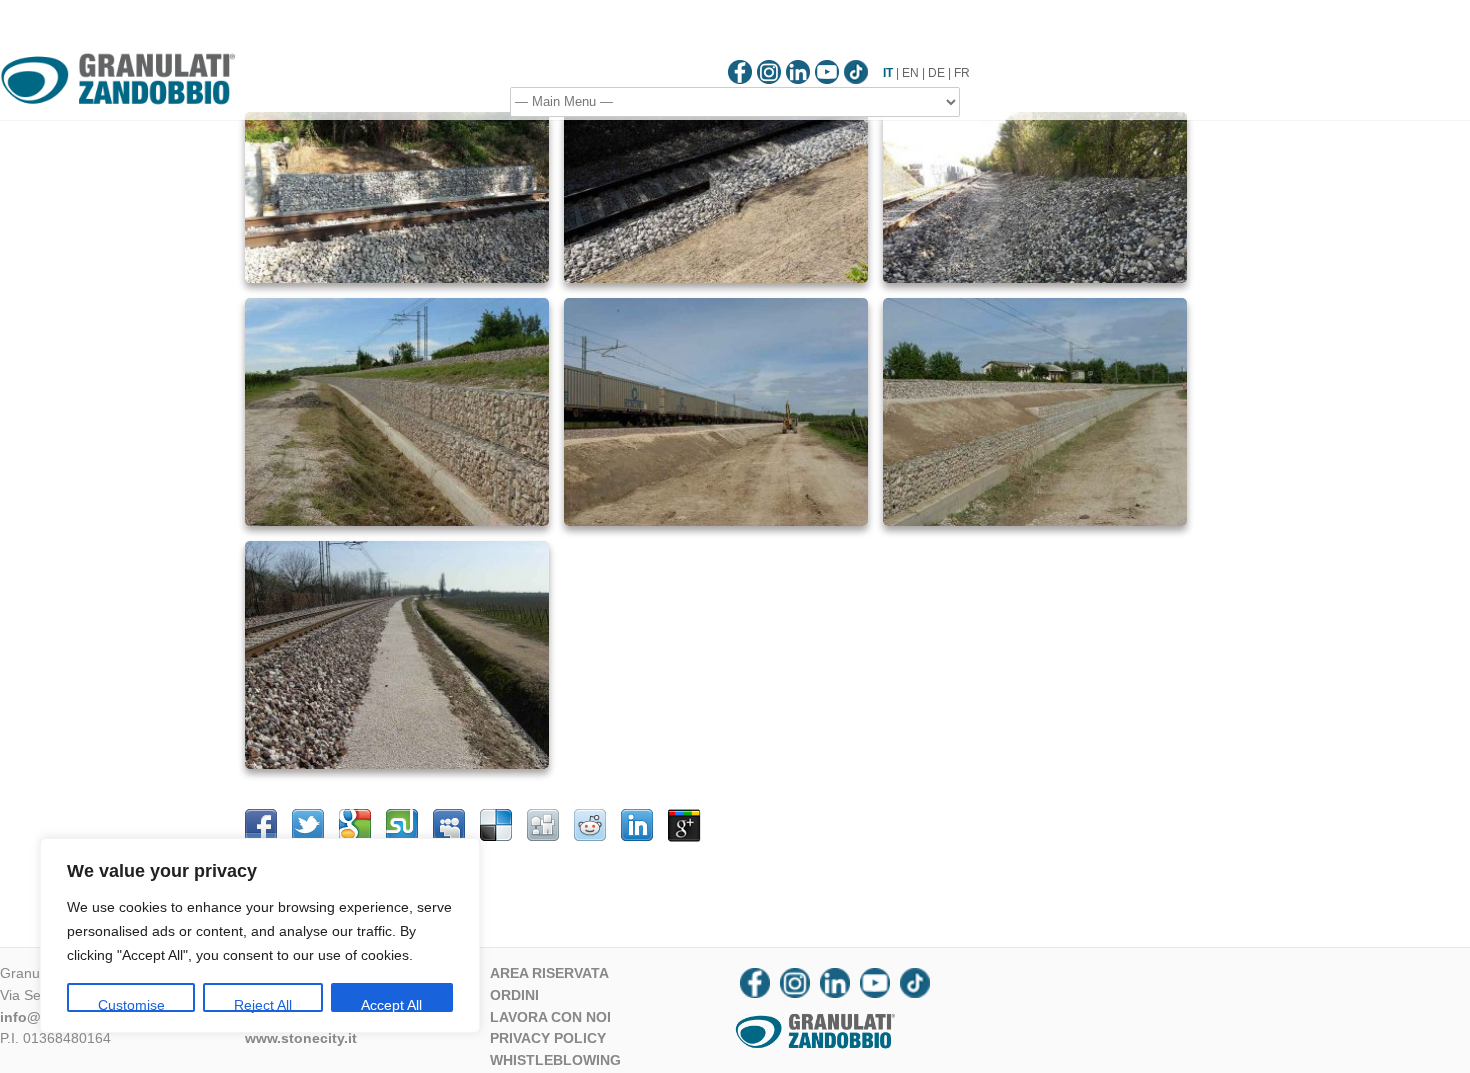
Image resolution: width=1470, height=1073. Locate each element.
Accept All (391, 1004)
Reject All (263, 1004)
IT (888, 73)
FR (962, 73)
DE (936, 73)
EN (910, 73)
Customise (131, 1004)
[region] (260, 935)
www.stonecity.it (301, 1038)
